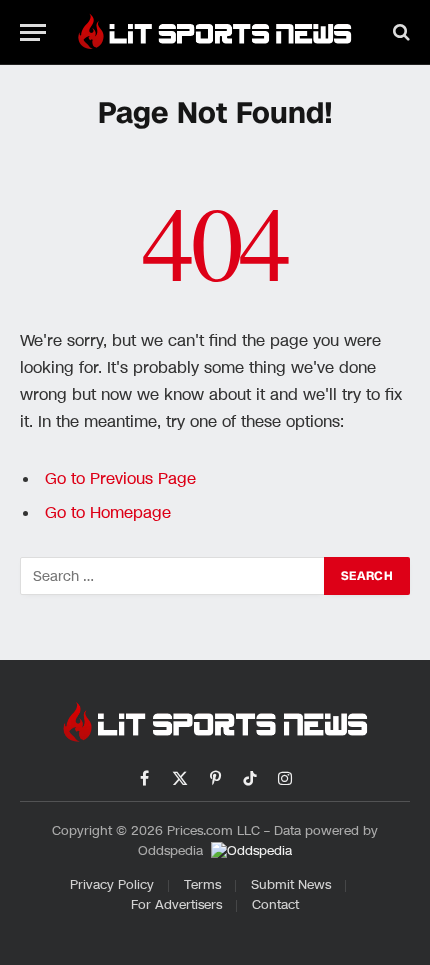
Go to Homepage (108, 513)
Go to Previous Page (120, 479)
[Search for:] (173, 576)
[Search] (399, 32)
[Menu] (33, 32)
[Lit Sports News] (215, 32)
